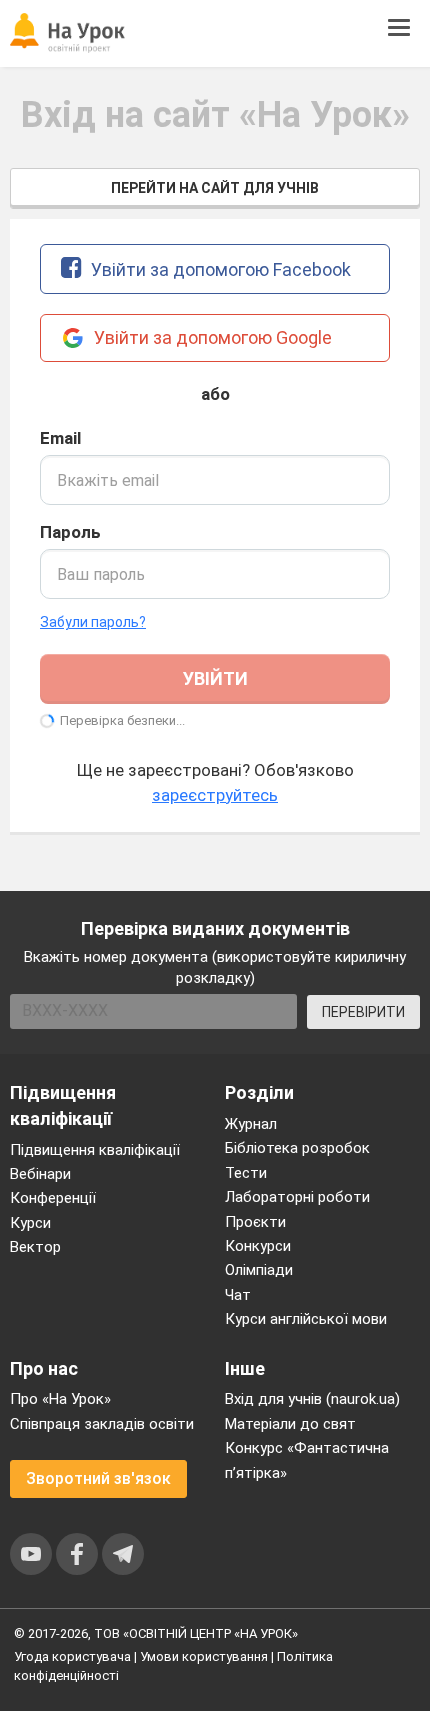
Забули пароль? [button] (93, 622)
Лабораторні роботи (297, 1197)
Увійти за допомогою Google (211, 337)
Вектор (35, 1247)
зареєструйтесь (215, 795)
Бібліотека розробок (297, 1148)
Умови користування (204, 1656)
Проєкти (255, 1222)
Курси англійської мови (306, 1319)
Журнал (251, 1124)
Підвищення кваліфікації (95, 1150)
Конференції (53, 1198)
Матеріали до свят (290, 1424)
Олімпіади (259, 1270)
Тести (246, 1173)
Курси (30, 1223)
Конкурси (258, 1246)
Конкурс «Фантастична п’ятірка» (307, 1460)
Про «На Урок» (60, 1399)
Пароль (70, 532)
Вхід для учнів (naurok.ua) (312, 1399)
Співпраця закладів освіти (102, 1424)
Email (60, 438)
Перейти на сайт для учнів (215, 188)
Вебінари (40, 1174)
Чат (238, 1295)
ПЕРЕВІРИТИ (363, 1012)
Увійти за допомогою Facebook (219, 269)
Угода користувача (72, 1656)
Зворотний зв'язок (98, 1478)
